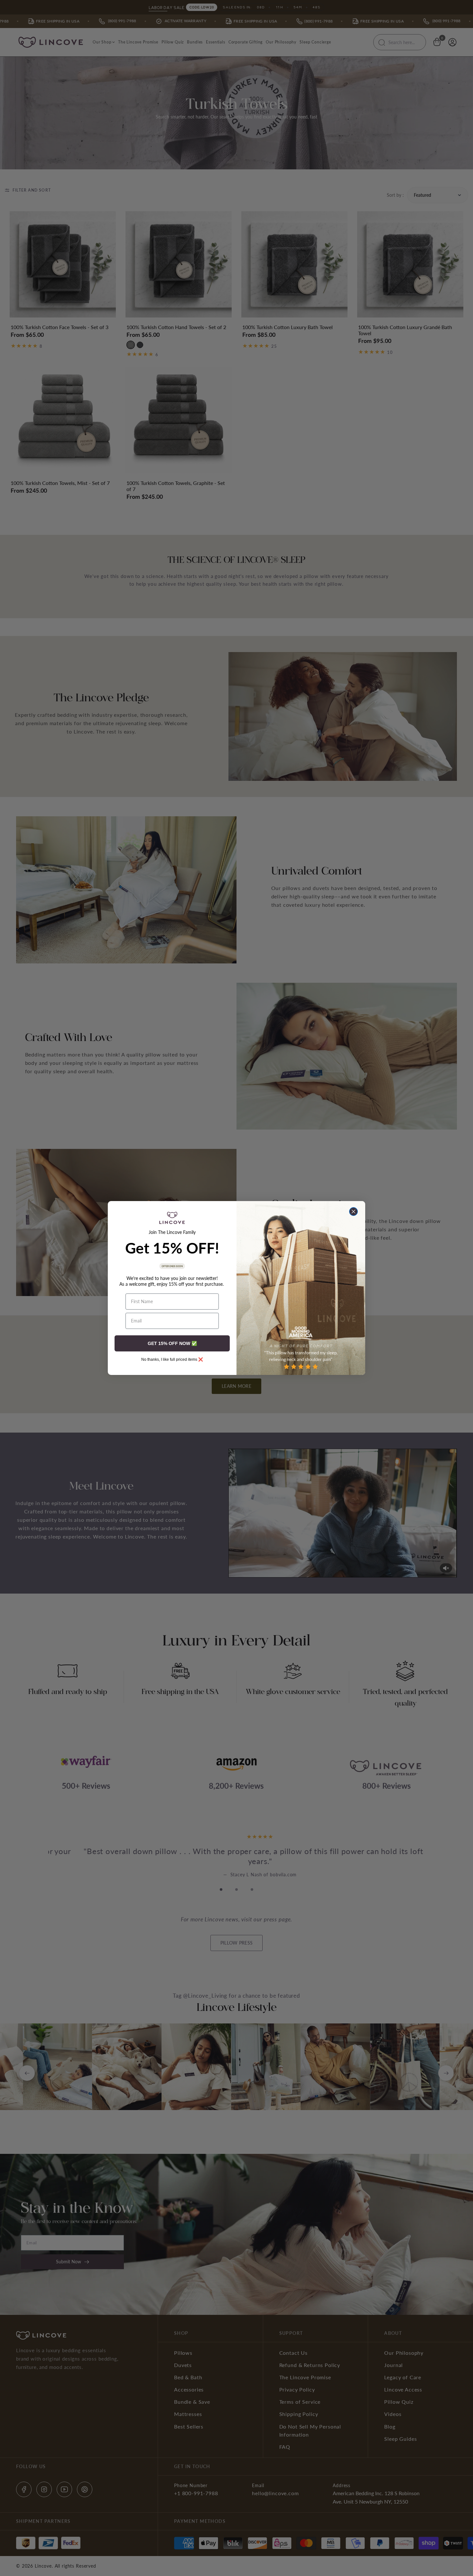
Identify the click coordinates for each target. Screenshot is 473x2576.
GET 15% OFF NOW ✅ (172, 1343)
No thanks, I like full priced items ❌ (172, 1359)
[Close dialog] (353, 1212)
